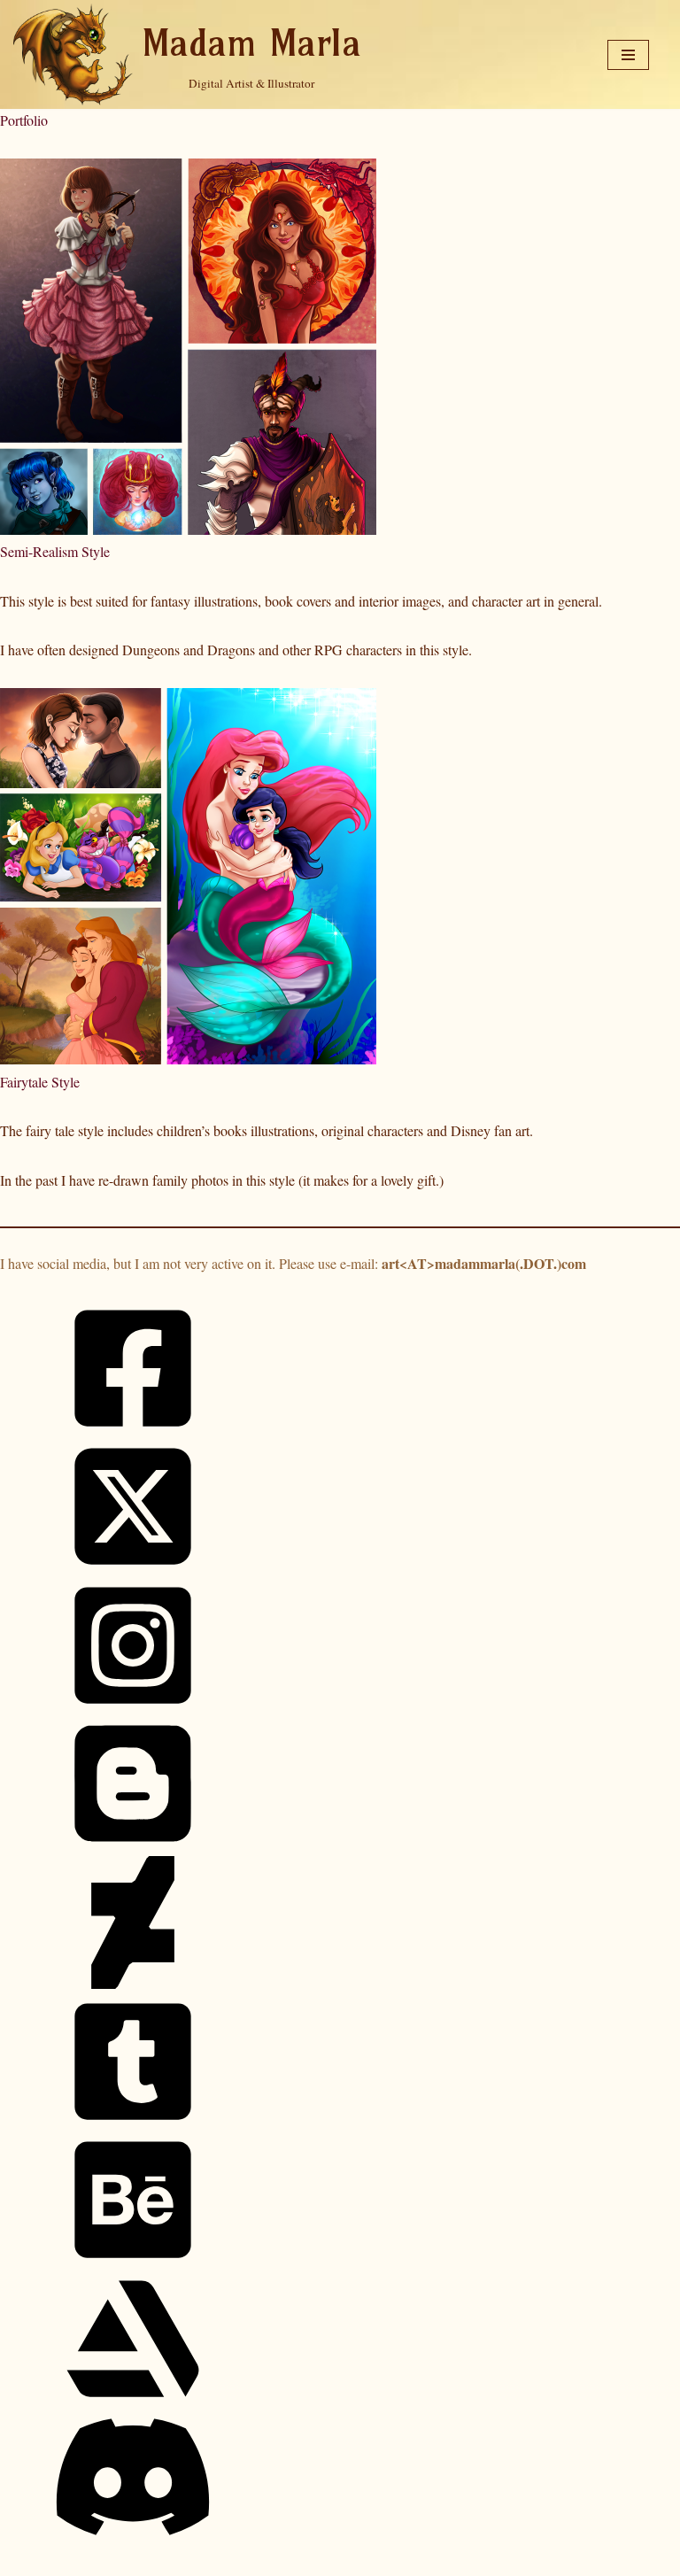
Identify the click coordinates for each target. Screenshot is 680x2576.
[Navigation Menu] (628, 55)
